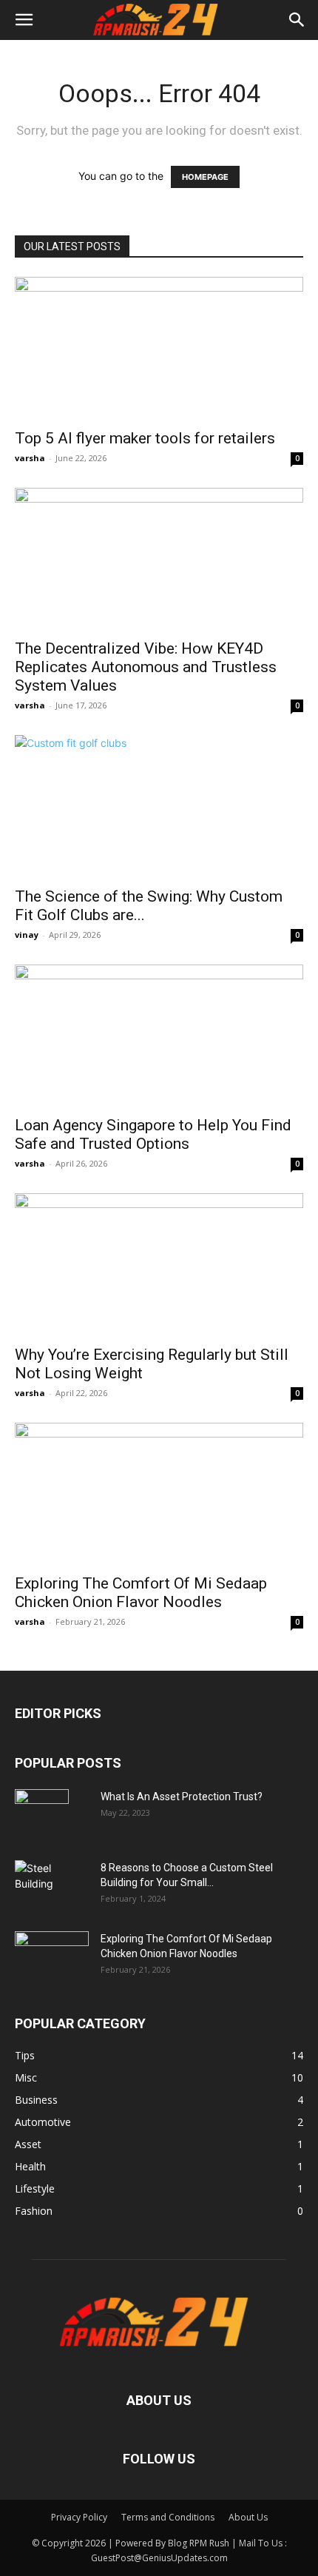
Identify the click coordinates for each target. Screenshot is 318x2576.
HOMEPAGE (205, 177)
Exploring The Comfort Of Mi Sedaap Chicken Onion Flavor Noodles (141, 1593)
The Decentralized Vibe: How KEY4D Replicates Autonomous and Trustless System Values (146, 667)
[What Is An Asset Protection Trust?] (42, 1815)
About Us (248, 2517)
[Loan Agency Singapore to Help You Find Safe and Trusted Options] (159, 1036)
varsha (30, 458)
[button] (24, 20)
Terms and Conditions (168, 2517)
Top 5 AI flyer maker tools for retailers (145, 438)
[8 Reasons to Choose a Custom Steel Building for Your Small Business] (52, 1880)
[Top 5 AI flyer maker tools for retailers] (159, 348)
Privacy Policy (79, 2517)
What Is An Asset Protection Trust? (182, 1797)
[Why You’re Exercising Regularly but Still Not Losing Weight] (159, 1265)
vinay (27, 935)
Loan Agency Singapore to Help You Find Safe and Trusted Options (153, 1134)
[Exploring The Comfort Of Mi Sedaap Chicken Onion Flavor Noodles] (159, 1494)
